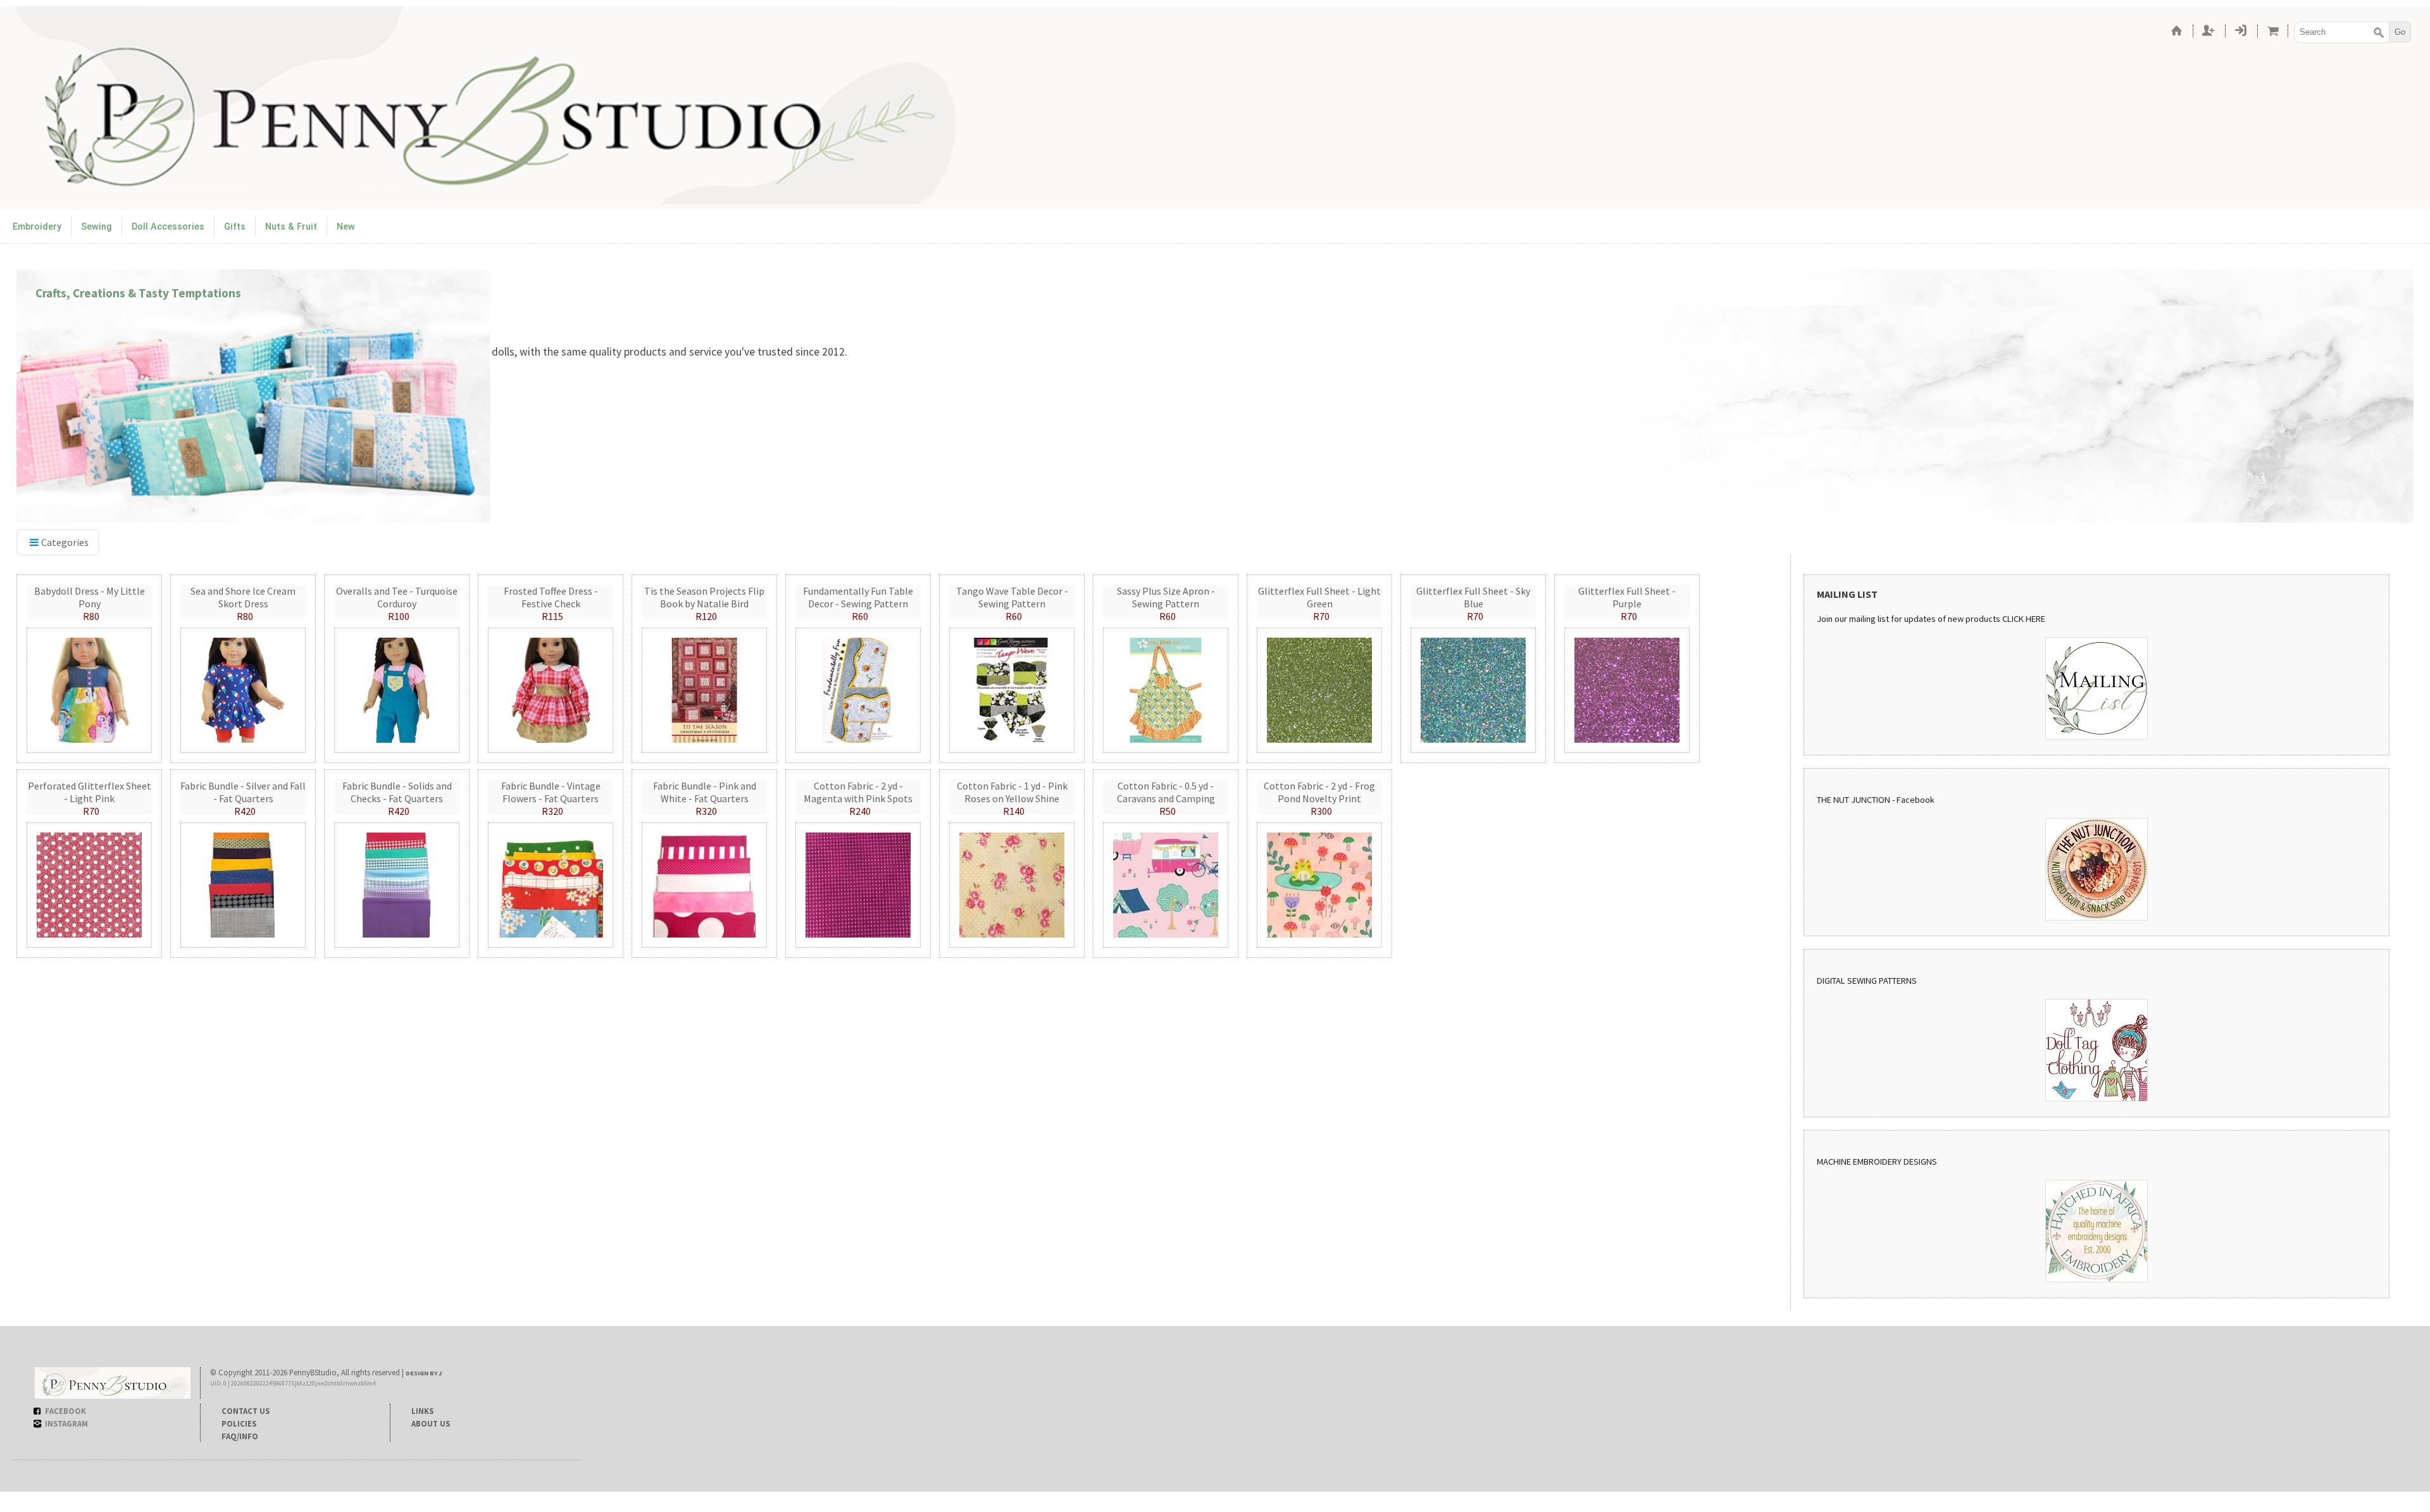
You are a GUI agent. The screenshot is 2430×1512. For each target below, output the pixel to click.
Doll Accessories (168, 227)
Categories (65, 542)
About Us (431, 1423)
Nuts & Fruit (291, 227)
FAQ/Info (240, 1436)
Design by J (424, 1373)
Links (422, 1411)
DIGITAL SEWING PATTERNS (1867, 981)
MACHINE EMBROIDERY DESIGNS (1877, 1162)
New (346, 227)
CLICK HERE (2024, 619)
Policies (239, 1423)
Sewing (97, 227)
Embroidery (37, 227)
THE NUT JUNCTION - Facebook (1876, 800)
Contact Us (246, 1411)
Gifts (235, 227)
